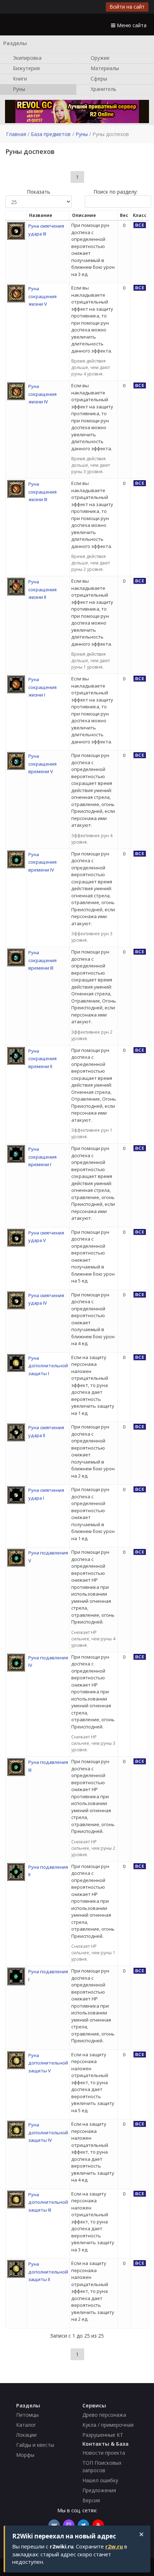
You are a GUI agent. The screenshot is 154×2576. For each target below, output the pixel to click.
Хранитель (103, 89)
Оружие (99, 57)
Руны (18, 89)
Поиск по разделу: (115, 192)
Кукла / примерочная (108, 2425)
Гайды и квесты (35, 2445)
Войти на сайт (127, 7)
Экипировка (27, 57)
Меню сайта (131, 25)
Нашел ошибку (100, 2480)
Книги (19, 78)
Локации (26, 2435)
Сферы (98, 78)
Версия (91, 2500)
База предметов (51, 134)
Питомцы (27, 2415)
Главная (16, 134)
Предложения (99, 2490)
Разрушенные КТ (103, 2435)
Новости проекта (104, 2453)
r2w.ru (114, 2546)
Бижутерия (26, 68)
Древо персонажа (104, 2415)
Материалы (104, 68)
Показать (38, 192)
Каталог (26, 2425)
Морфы (25, 2455)
